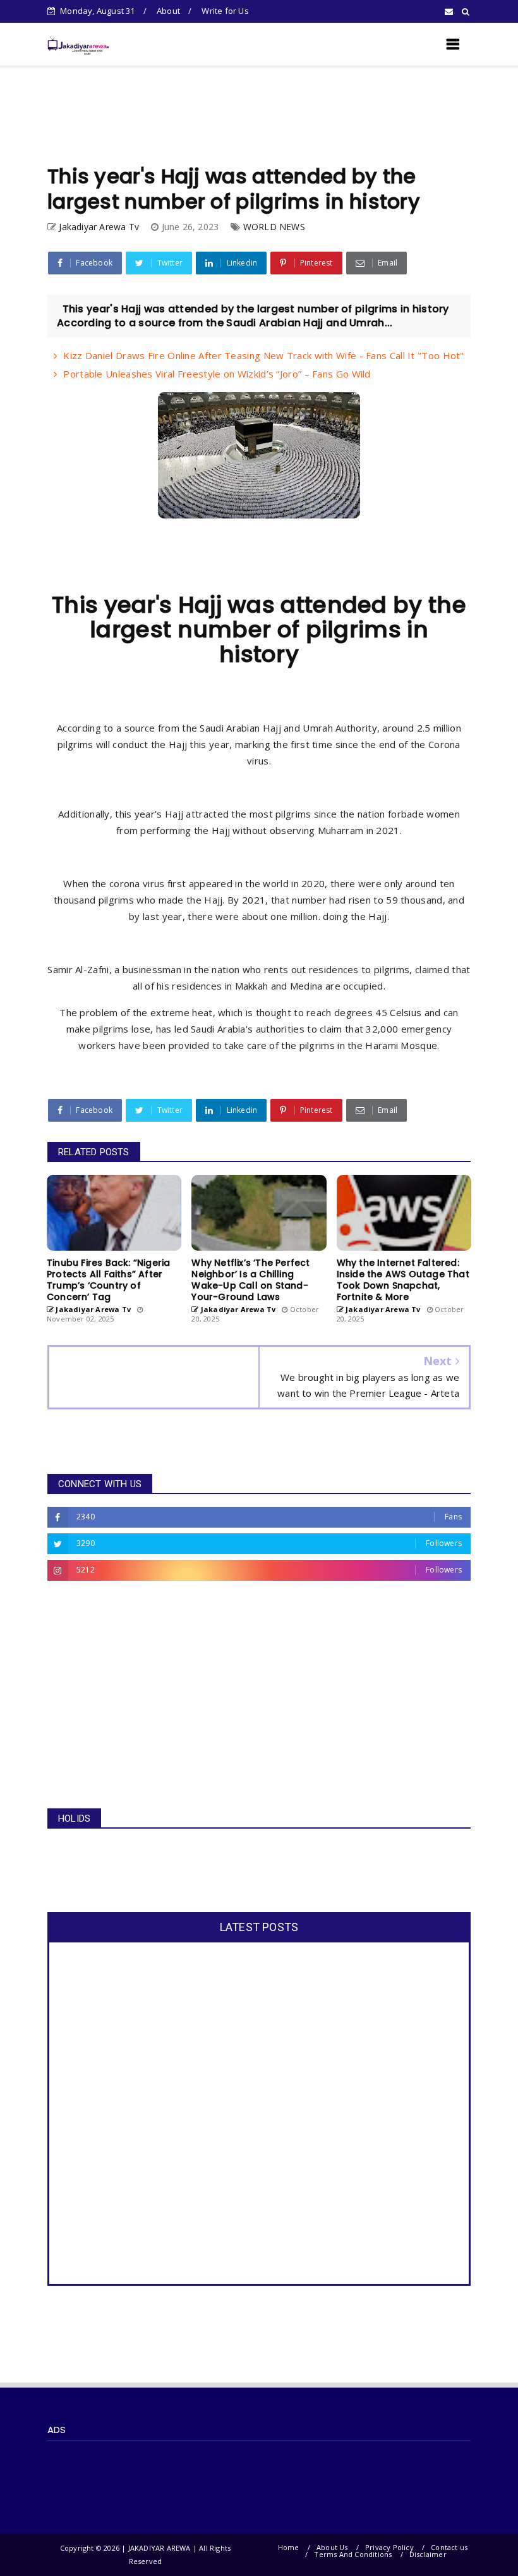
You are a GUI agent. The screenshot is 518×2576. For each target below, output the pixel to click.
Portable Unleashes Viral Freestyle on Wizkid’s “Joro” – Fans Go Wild (217, 374)
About (168, 11)
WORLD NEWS (274, 227)
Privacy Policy (389, 2547)
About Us (332, 2547)
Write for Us (225, 11)
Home (289, 2547)
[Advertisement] (259, 115)
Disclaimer (428, 2554)
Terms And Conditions (353, 2554)
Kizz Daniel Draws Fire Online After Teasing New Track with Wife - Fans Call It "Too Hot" (263, 355)
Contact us (449, 2547)
